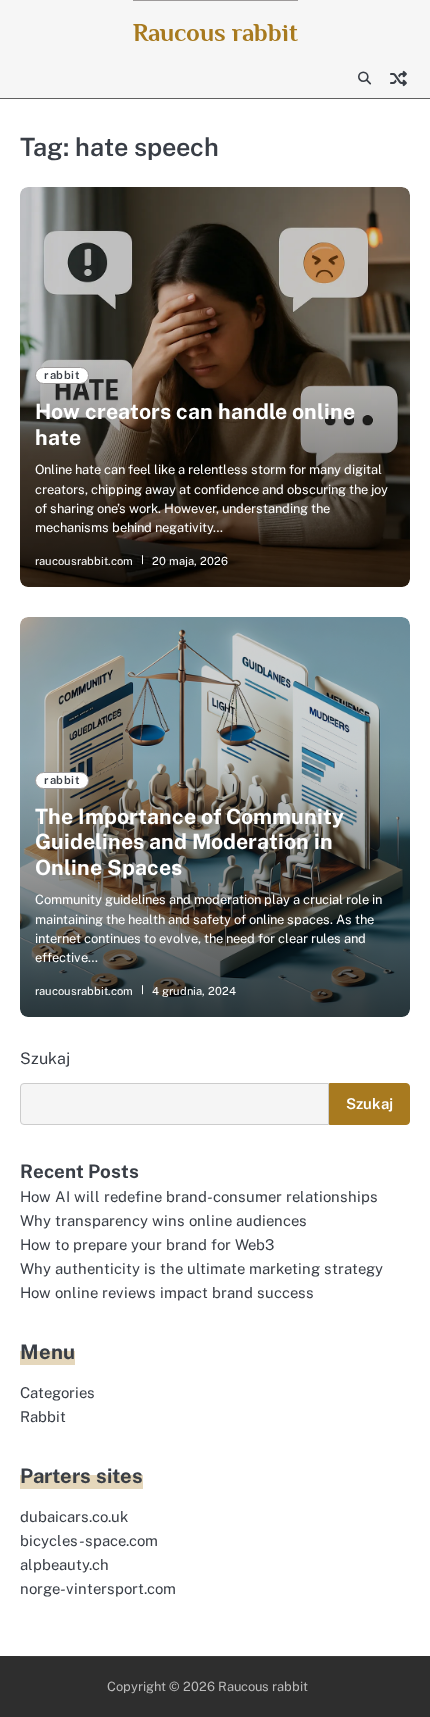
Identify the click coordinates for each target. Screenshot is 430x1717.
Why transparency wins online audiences (163, 1220)
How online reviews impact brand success (167, 1292)
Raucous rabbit (215, 32)
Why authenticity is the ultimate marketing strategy (201, 1268)
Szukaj (45, 1058)
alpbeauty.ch (64, 1564)
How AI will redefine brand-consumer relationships (199, 1196)
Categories (57, 1392)
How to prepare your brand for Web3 (147, 1244)
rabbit (62, 375)
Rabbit (43, 1416)
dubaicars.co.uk (74, 1516)
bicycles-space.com (89, 1540)
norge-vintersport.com (98, 1588)
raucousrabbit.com (84, 561)
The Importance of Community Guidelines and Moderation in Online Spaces (189, 842)
